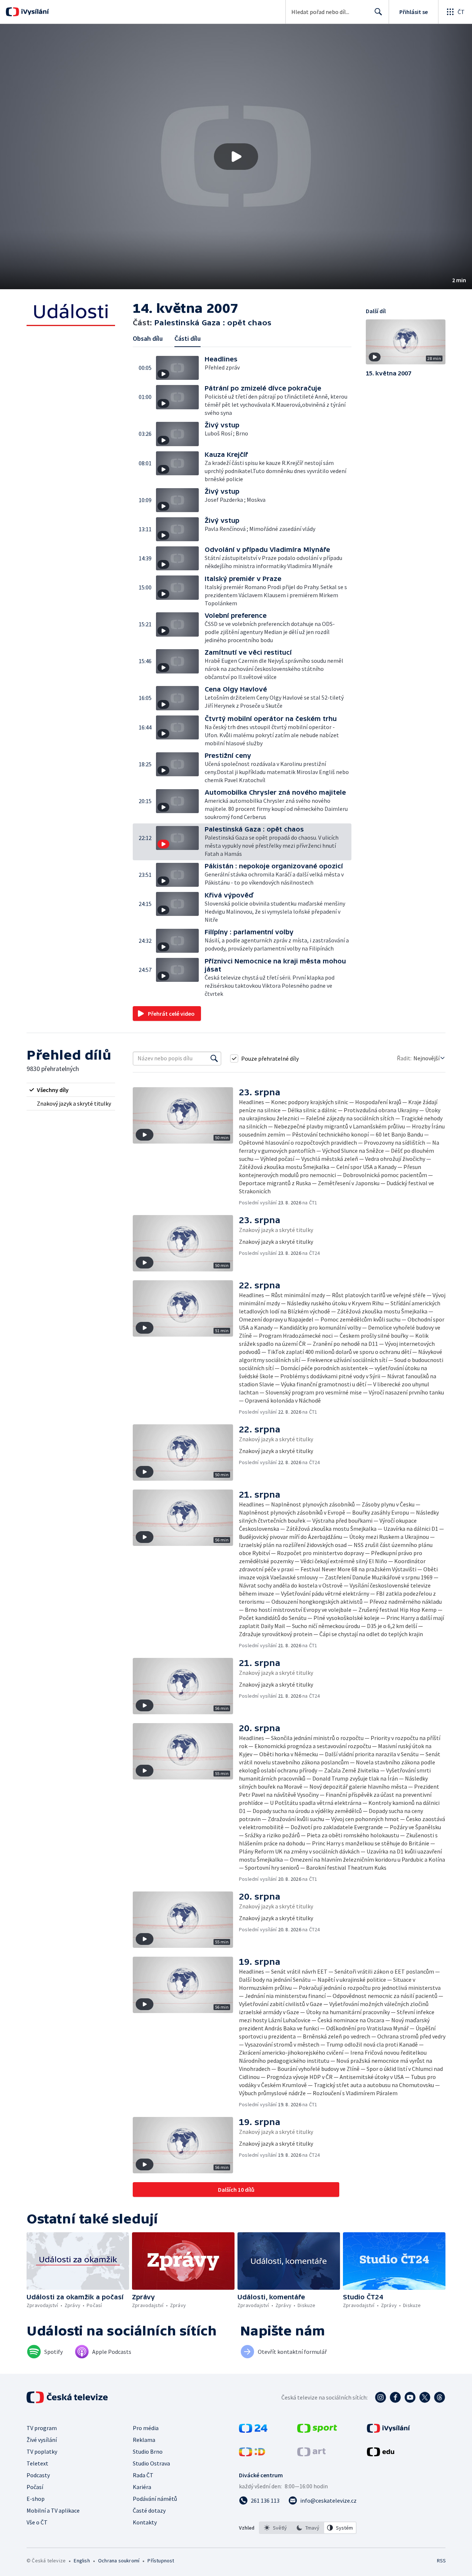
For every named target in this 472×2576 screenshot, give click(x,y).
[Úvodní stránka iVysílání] (34, 12)
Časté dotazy (149, 2510)
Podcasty (38, 2475)
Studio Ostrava (151, 2463)
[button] (236, 157)
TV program (42, 2428)
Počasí (35, 2487)
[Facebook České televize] (395, 2397)
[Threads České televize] (440, 2397)
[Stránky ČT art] (311, 2454)
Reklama (144, 2440)
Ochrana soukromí (119, 2561)
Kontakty (145, 2522)
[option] (275, 2528)
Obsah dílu (148, 338)
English (82, 2561)
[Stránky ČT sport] (317, 2430)
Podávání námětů (155, 2499)
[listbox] (308, 2528)
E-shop (36, 2499)
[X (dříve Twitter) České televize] (425, 2397)
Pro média (146, 2428)
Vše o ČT (37, 2522)
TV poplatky (42, 2451)
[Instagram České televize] (381, 2397)
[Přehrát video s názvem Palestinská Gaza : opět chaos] (236, 157)
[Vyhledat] (214, 1058)
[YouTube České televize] (410, 2397)
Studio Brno (148, 2451)
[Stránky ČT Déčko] (252, 2454)
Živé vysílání (42, 2440)
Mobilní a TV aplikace (53, 2510)
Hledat (378, 12)
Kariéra (142, 2487)
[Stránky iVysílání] (388, 2430)
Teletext (37, 2463)
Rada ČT (143, 2475)
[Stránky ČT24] (253, 2430)
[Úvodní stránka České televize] (68, 2397)
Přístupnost (161, 2561)
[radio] (71, 1090)
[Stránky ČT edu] (381, 2454)
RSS (441, 2561)
